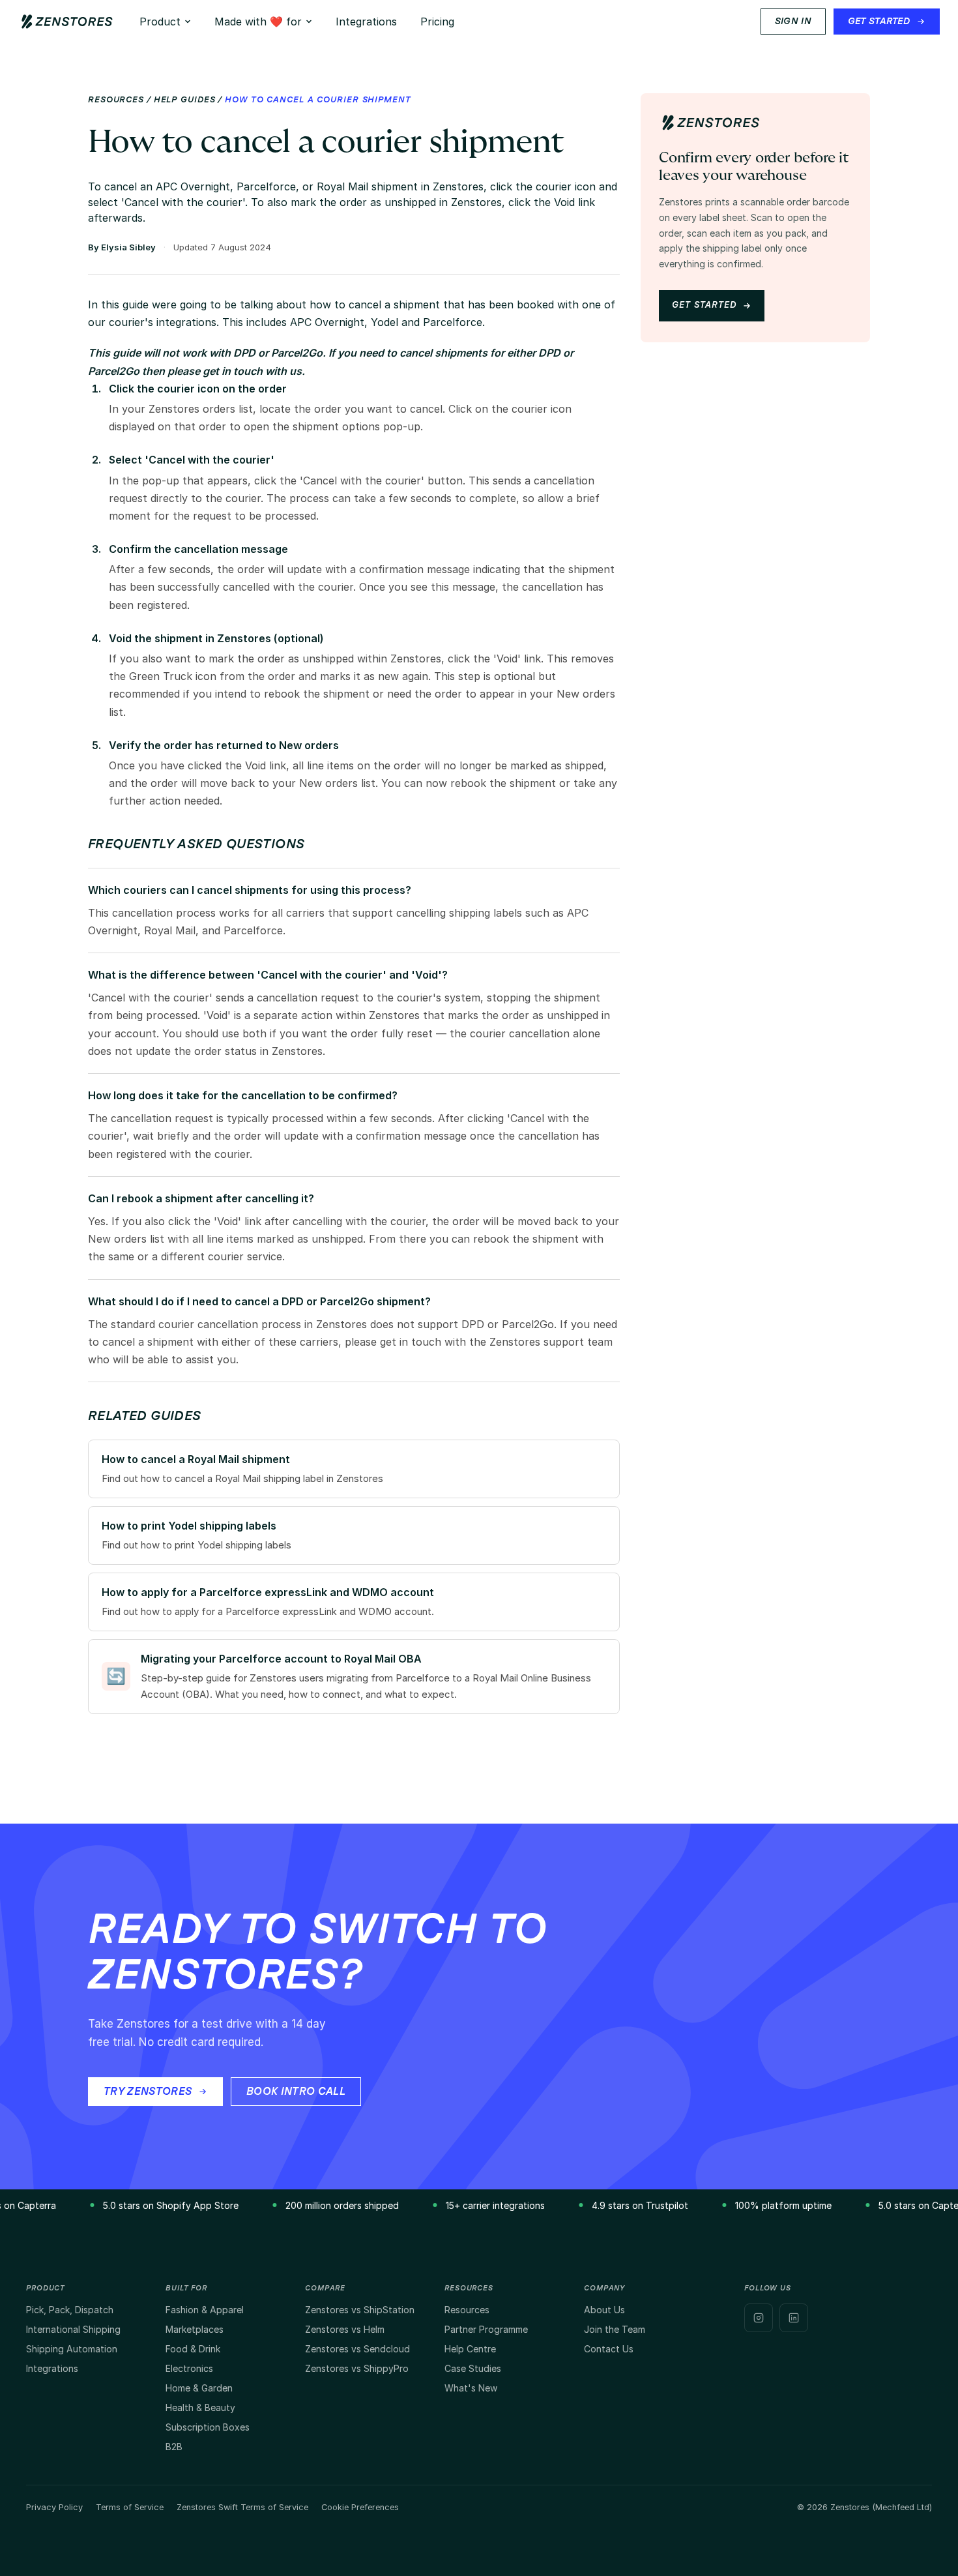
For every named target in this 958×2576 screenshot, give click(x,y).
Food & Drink (193, 2349)
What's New (471, 2388)
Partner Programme (486, 2329)
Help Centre (470, 2349)
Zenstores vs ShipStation (360, 2310)
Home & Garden (199, 2388)
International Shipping (73, 2329)
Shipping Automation (72, 2349)
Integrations (366, 22)
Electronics (189, 2368)
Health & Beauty (200, 2407)
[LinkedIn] (794, 2318)
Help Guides (185, 100)
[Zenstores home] (67, 22)
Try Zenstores (148, 2092)
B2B (174, 2447)
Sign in (793, 22)
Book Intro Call (296, 2092)
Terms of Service (130, 2507)
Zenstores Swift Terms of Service (242, 2507)
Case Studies (473, 2368)
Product (160, 22)
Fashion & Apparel (205, 2310)
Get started (704, 305)
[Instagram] (759, 2318)
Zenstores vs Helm (345, 2329)
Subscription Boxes (208, 2427)
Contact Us (609, 2349)
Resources (116, 100)
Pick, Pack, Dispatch (70, 2310)
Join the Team (615, 2329)
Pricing (437, 22)
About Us (604, 2310)
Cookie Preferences (360, 2507)
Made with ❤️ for (258, 22)
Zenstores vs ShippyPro (357, 2368)
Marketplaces (195, 2329)
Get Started (879, 22)
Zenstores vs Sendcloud (357, 2349)
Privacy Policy (54, 2507)
